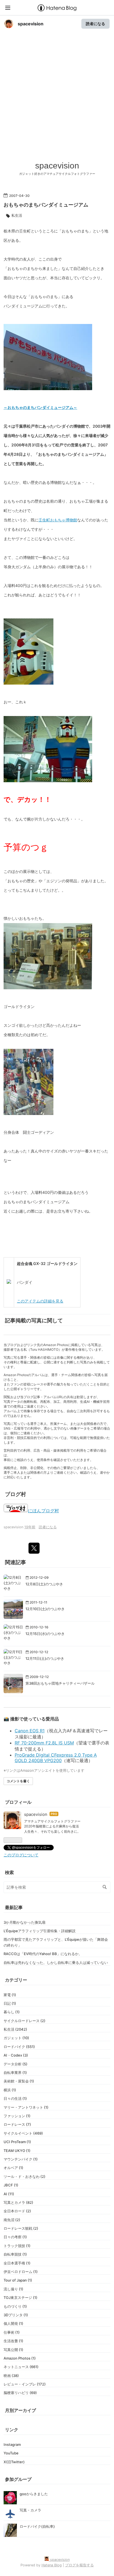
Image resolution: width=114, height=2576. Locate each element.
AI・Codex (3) (16, 2055)
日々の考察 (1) (15, 2237)
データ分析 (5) (15, 2064)
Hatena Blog (52, 2565)
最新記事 (14, 1907)
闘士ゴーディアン (38, 1132)
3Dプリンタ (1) (16, 2315)
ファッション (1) (17, 2116)
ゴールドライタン (19, 1006)
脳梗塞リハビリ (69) (20, 2393)
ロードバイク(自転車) (37, 2526)
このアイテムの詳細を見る (40, 1301)
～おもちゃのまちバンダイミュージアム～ (40, 407)
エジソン (54, 881)
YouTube (11, 2453)
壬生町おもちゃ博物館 (58, 520)
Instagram (12, 2444)
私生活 (17, 215)
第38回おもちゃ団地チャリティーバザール (60, 1683)
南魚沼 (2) (12, 2220)
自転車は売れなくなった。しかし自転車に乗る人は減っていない (56, 1963)
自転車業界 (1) (15, 2073)
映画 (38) (11, 2376)
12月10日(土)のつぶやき (45, 1609)
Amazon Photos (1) (20, 2358)
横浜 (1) (10, 2090)
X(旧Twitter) (14, 2462)
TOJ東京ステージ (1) (20, 2298)
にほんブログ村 (43, 1511)
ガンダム (23, 567)
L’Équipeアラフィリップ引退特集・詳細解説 (40, 1931)
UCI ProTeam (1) (17, 2142)
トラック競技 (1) (17, 2246)
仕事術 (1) (12, 2332)
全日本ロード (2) (17, 2211)
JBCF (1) (11, 2185)
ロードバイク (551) (19, 2047)
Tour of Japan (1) (18, 2280)
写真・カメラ (30, 2510)
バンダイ (11, 306)
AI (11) (9, 2194)
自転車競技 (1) (15, 2254)
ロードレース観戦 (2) (21, 2228)
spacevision (31, 24)
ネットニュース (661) (21, 2367)
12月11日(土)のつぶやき (45, 1658)
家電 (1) (10, 1995)
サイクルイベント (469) (23, 2133)
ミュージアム (31, 306)
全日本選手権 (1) (17, 2263)
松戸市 (33, 426)
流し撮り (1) (13, 2289)
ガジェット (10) (16, 2038)
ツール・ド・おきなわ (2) (24, 2176)
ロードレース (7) (17, 2124)
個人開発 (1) (13, 2323)
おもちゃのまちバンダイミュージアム (46, 205)
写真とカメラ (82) (18, 2202)
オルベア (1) (13, 2168)
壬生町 (25, 231)
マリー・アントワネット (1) (26, 2107)
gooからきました (34, 2494)
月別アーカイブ (20, 2410)
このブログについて (21, 1855)
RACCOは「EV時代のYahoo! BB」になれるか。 (43, 1954)
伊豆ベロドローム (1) (21, 2272)
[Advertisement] (57, 101)
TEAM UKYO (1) (17, 2151)
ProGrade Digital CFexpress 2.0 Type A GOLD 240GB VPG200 (56, 1758)
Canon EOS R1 (30, 1731)
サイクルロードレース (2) (24, 2021)
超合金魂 (25, 1263)
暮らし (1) (12, 2012)
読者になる (95, 24)
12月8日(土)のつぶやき (44, 1584)
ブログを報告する (79, 2565)
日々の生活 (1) (15, 2098)
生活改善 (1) (13, 2341)
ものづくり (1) (15, 2306)
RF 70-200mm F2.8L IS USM (44, 1743)
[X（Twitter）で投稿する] (34, 1548)
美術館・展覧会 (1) (19, 2081)
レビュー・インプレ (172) (25, 2384)
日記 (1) (10, 2003)
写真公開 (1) (13, 2350)
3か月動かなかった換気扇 (24, 1922)
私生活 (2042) (15, 2029)
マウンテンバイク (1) (21, 2159)
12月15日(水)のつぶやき (45, 1634)
